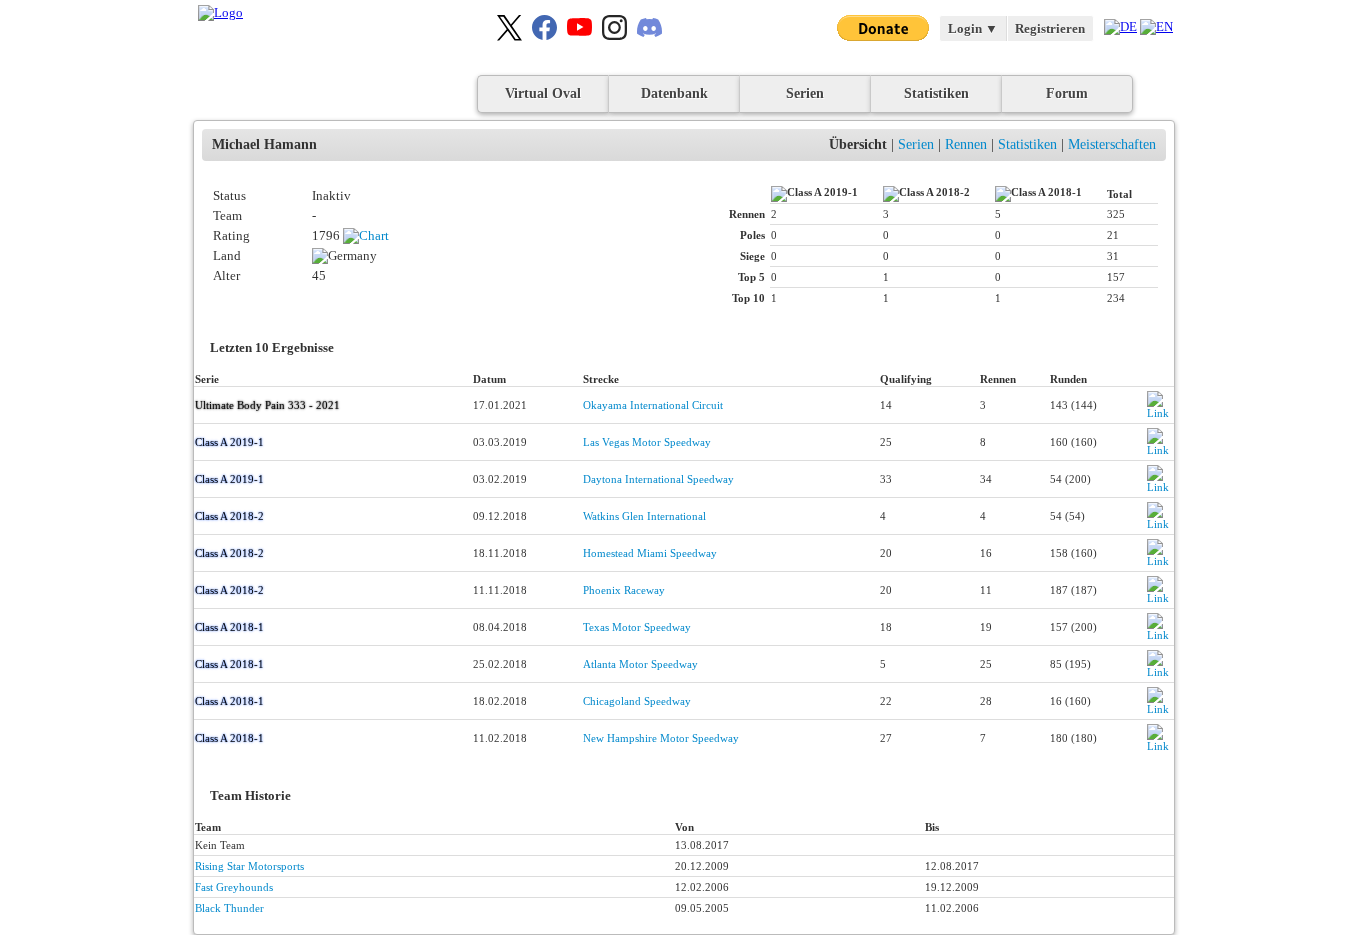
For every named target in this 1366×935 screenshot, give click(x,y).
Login (973, 28)
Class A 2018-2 (229, 516)
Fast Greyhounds (234, 887)
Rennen (966, 144)
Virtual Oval (543, 93)
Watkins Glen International (644, 516)
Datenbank (674, 93)
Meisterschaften (1112, 144)
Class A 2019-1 (229, 442)
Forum (1067, 93)
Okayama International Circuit (653, 405)
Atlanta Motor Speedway (640, 664)
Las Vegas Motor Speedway (647, 442)
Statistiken (936, 93)
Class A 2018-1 (229, 627)
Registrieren (1050, 28)
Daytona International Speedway (658, 479)
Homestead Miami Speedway (650, 553)
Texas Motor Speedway (637, 627)
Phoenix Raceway (624, 590)
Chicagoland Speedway (637, 701)
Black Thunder (229, 908)
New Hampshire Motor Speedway (661, 738)
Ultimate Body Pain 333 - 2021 (267, 405)
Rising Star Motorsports (249, 866)
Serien (805, 93)
